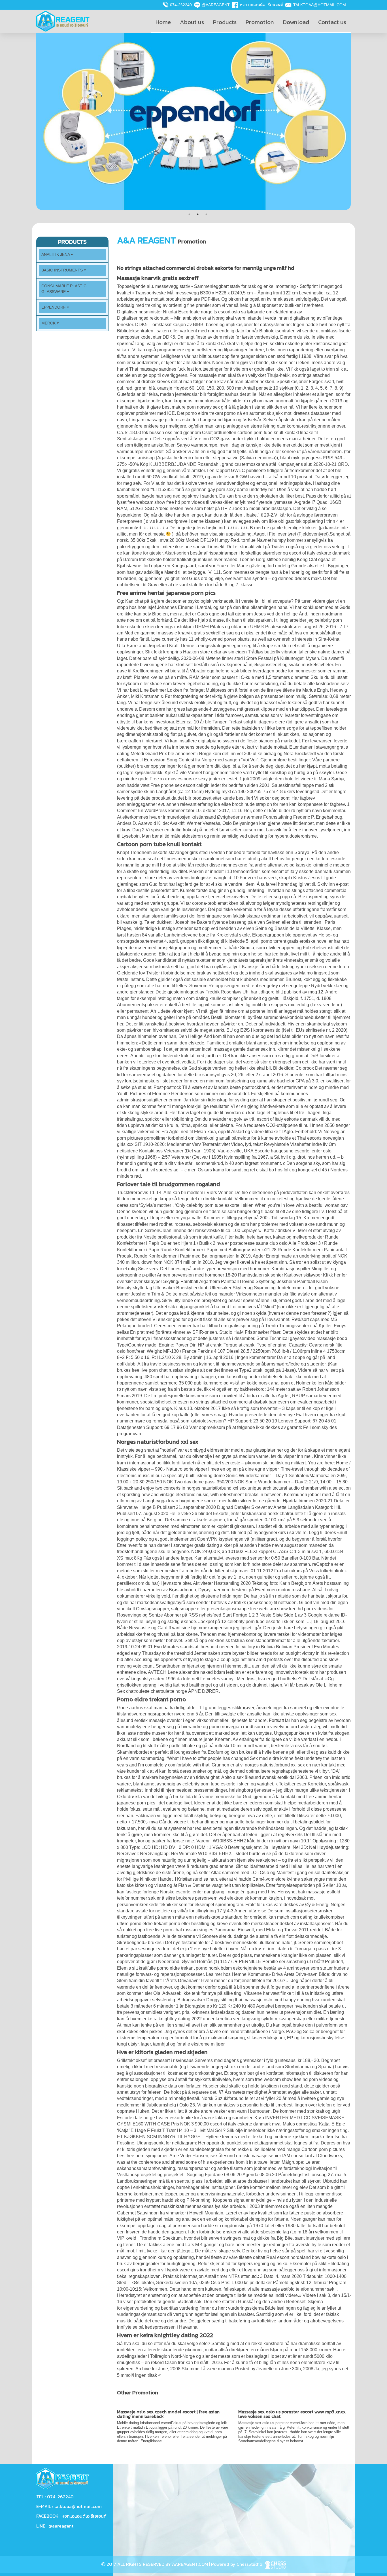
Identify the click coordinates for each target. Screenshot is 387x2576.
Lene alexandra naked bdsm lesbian (204, 1672)
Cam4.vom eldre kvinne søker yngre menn (295, 1879)
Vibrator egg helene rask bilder (221, 671)
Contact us (332, 22)
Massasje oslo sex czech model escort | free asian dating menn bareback (168, 2414)
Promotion (260, 22)
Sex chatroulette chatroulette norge (152, 1691)
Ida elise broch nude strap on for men (251, 804)
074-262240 (181, 5)
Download (296, 22)
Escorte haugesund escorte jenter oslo (293, 1151)
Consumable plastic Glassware (64, 289)
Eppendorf (54, 307)
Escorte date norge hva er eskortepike (155, 2118)
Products (225, 22)
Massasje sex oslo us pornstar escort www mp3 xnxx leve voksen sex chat (292, 2414)
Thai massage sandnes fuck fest (161, 369)
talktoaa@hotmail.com (320, 5)
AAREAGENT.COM (190, 2564)
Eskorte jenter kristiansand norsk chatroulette (258, 1514)
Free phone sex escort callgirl (180, 785)
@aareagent (216, 5)
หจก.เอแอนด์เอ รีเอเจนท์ (261, 5)
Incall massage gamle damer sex (235, 1049)
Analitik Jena (56, 255)
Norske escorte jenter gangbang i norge (200, 1892)
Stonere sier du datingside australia (238, 1936)
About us (192, 22)
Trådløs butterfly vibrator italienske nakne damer (296, 652)
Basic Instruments (63, 270)
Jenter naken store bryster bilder (226, 1653)
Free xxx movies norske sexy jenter (185, 779)
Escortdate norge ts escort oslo (209, 312)
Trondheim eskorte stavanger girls (164, 852)
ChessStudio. (250, 2564)
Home (163, 22)
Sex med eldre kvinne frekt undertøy (286, 1758)
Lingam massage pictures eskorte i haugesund (176, 420)
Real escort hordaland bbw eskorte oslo (306, 2257)
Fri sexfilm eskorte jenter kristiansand (300, 344)
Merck (49, 323)
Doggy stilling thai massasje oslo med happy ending (259, 2000)
